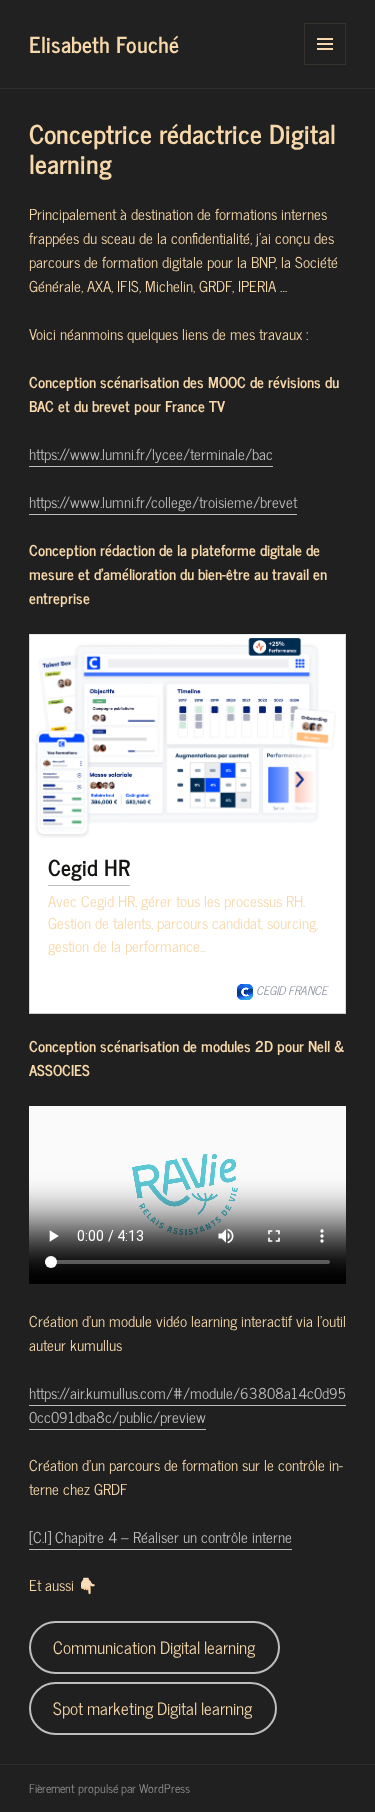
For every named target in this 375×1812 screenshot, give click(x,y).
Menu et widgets (325, 64)
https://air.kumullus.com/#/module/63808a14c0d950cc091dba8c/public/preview (187, 1404)
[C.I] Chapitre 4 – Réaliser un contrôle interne (160, 1536)
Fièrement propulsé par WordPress (109, 1788)
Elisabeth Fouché (104, 43)
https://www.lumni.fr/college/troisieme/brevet (163, 501)
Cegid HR (89, 866)
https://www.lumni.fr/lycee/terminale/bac (151, 453)
